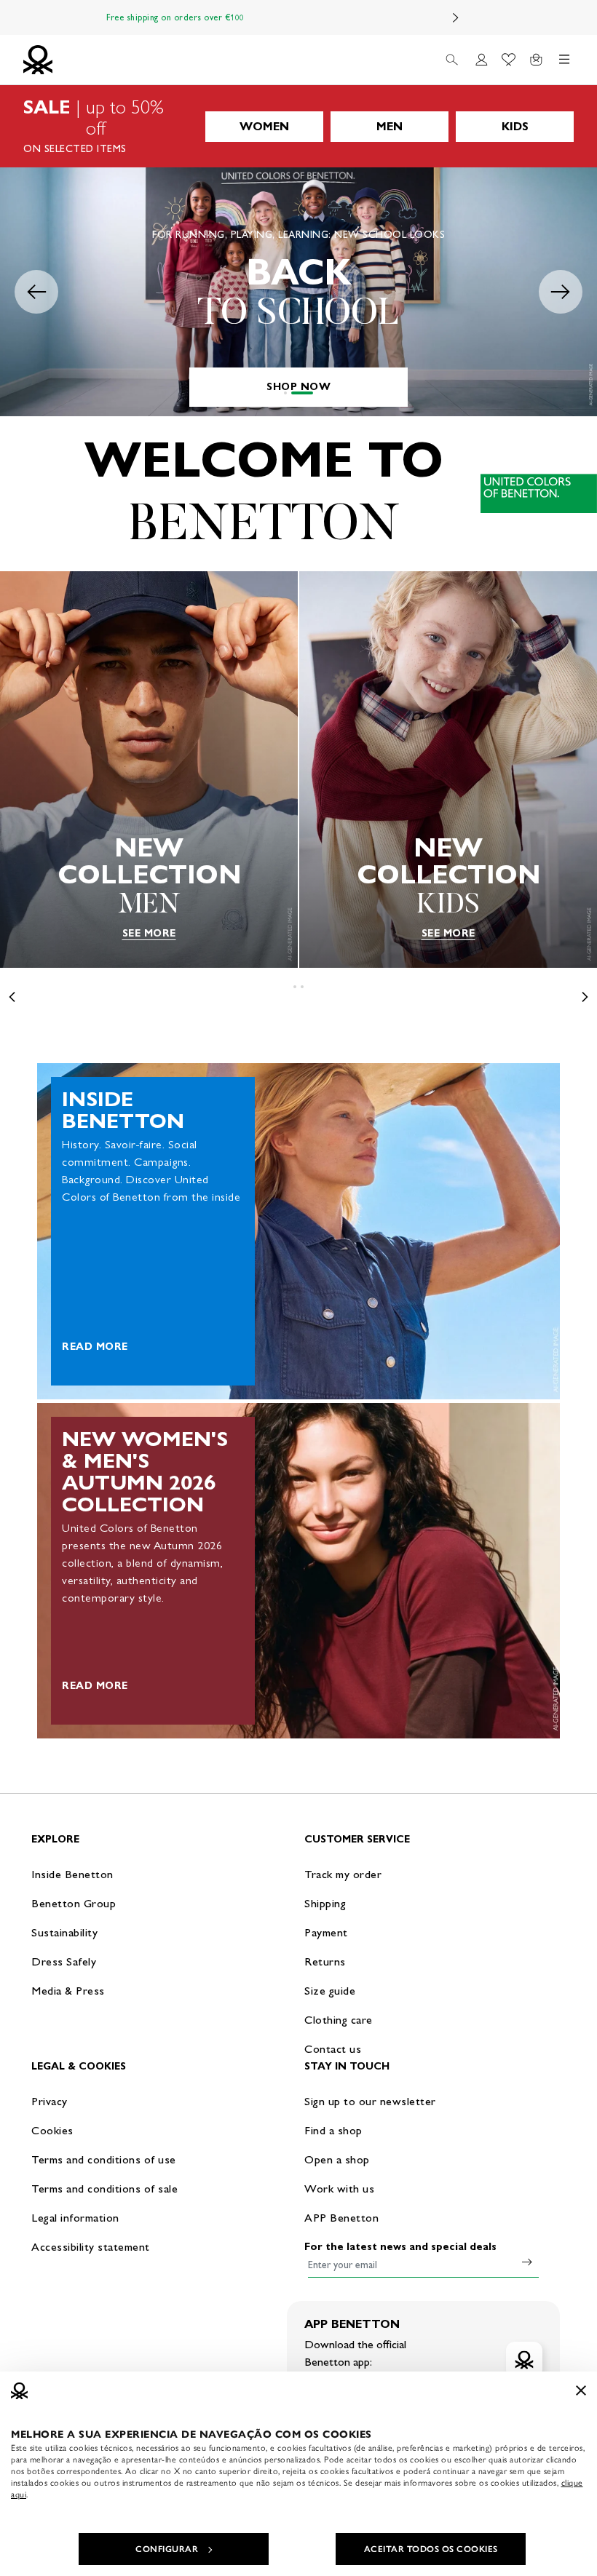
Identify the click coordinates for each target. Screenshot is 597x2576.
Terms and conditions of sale (104, 2189)
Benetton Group (74, 1903)
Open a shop (337, 2159)
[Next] (456, 17)
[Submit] (527, 2262)
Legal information (75, 2218)
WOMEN (264, 126)
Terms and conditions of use (104, 2159)
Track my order (343, 1874)
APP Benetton (341, 2218)
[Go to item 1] (285, 393)
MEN (390, 126)
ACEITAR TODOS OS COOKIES (431, 2549)
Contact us (333, 2049)
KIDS (515, 126)
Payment (326, 1932)
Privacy (50, 2101)
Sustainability (64, 1932)
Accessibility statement (91, 2247)
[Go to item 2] (302, 393)
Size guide (330, 1991)
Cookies (52, 2130)
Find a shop (333, 2130)
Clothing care (339, 2020)
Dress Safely (64, 1961)
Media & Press (68, 1991)
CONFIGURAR (167, 2549)
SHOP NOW (298, 387)
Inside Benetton (72, 1874)
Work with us (339, 2189)
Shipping (325, 1903)
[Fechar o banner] (581, 2390)
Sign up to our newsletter (370, 2101)
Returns (325, 1961)
